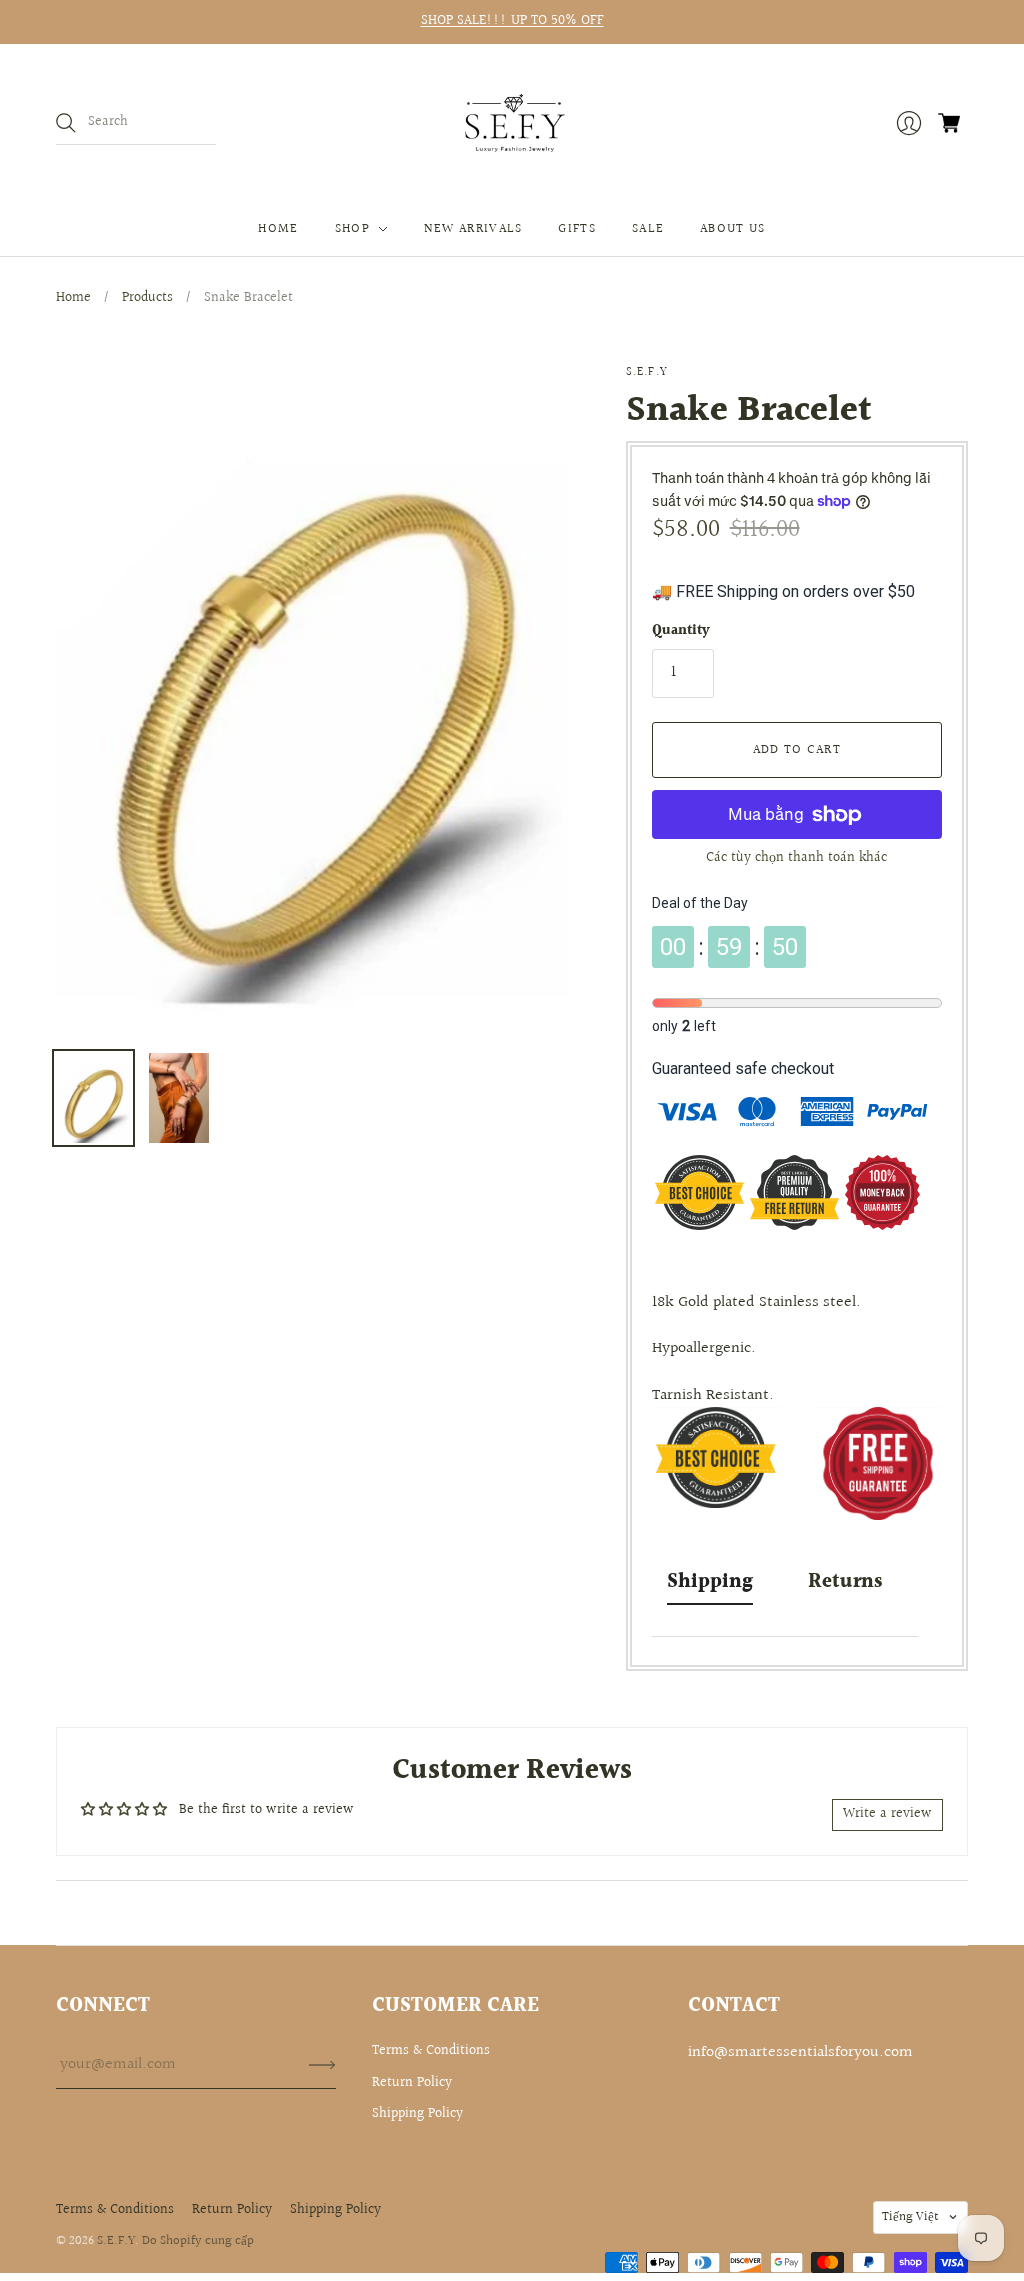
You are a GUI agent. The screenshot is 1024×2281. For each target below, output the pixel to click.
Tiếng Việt (910, 2217)
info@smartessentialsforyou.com (800, 2052)
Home (278, 229)
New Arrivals (473, 229)
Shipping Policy (417, 2114)
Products (147, 298)
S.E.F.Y (647, 372)
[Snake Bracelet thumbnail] (93, 1098)
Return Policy (412, 2083)
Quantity (681, 632)
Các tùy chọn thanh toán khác (796, 858)
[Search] (66, 123)
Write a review (887, 1814)
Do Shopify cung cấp (198, 2241)
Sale (648, 229)
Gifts (577, 229)
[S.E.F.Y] (512, 123)
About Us (732, 229)
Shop (352, 229)
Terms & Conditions (431, 2051)
